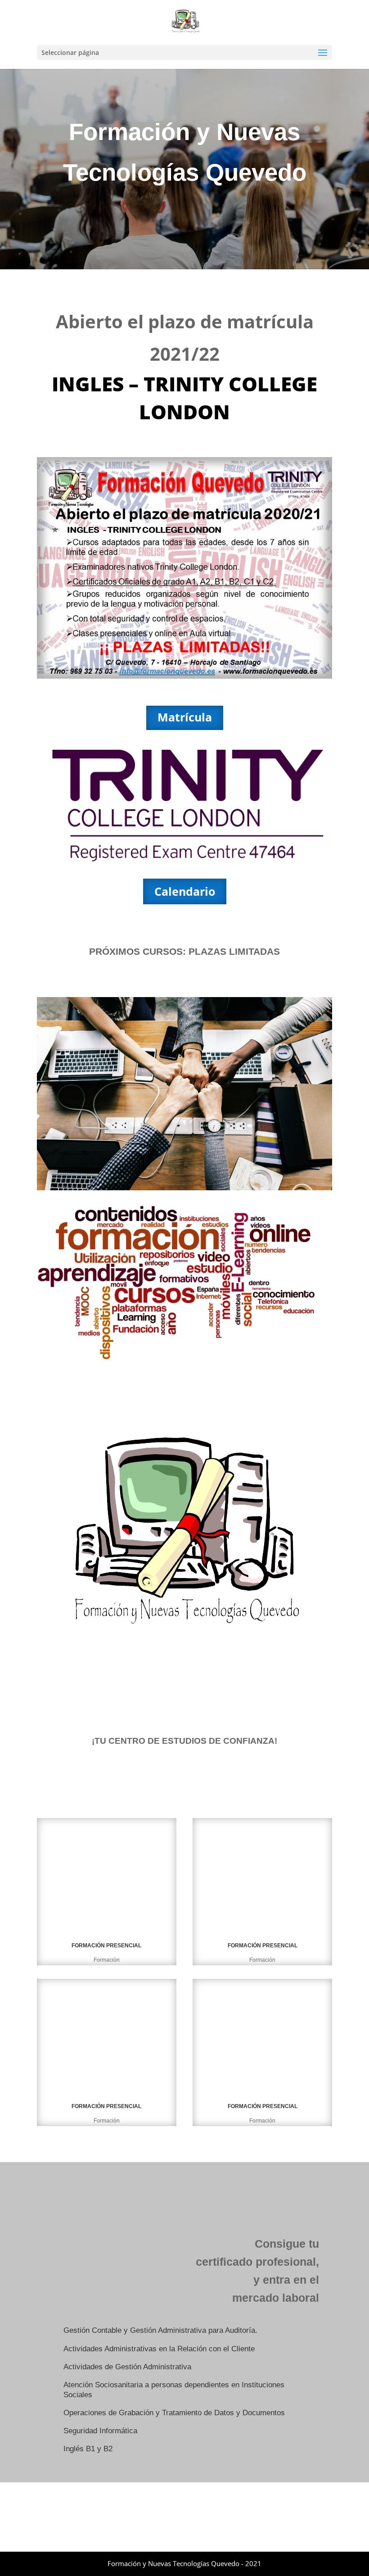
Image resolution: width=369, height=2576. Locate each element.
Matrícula (185, 717)
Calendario (185, 891)
